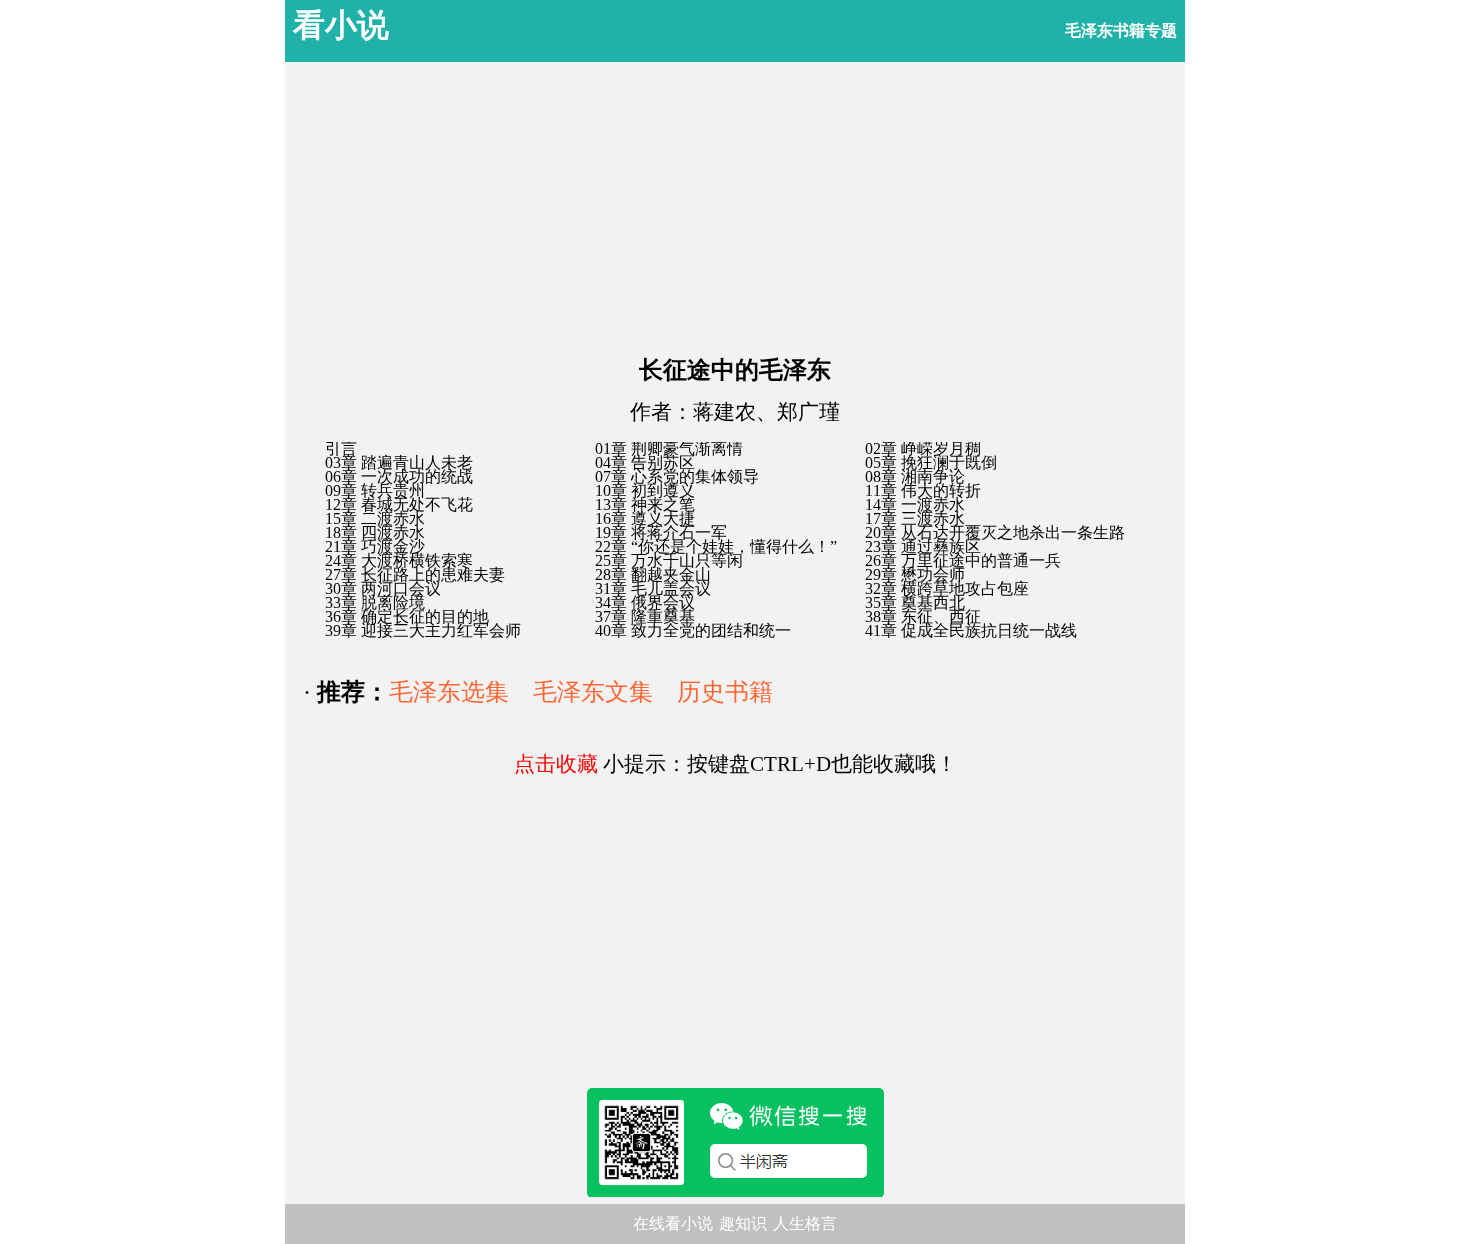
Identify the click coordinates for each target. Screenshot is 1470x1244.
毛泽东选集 (449, 692)
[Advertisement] (735, 202)
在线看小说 (673, 1223)
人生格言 (805, 1223)
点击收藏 (556, 764)
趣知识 (743, 1223)
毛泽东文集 (593, 692)
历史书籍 (725, 692)
